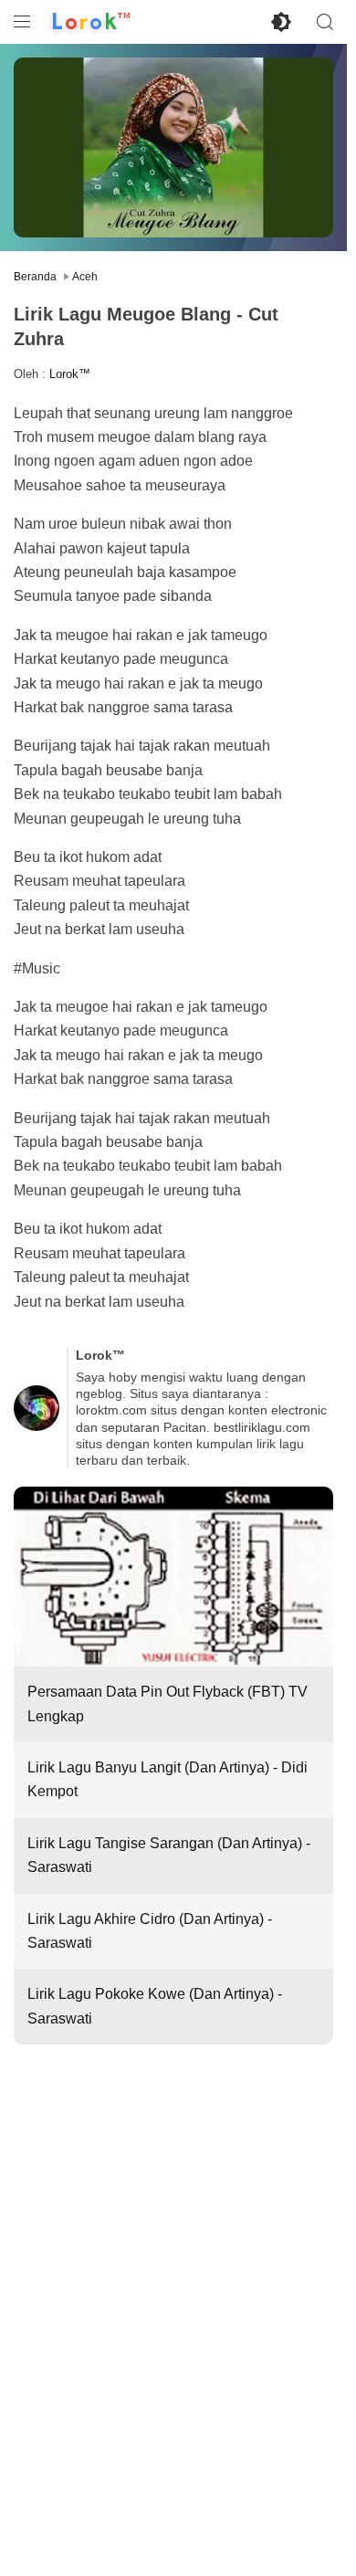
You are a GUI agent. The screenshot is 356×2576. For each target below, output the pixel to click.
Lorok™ (70, 374)
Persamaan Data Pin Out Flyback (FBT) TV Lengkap (168, 1703)
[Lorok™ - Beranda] (91, 22)
